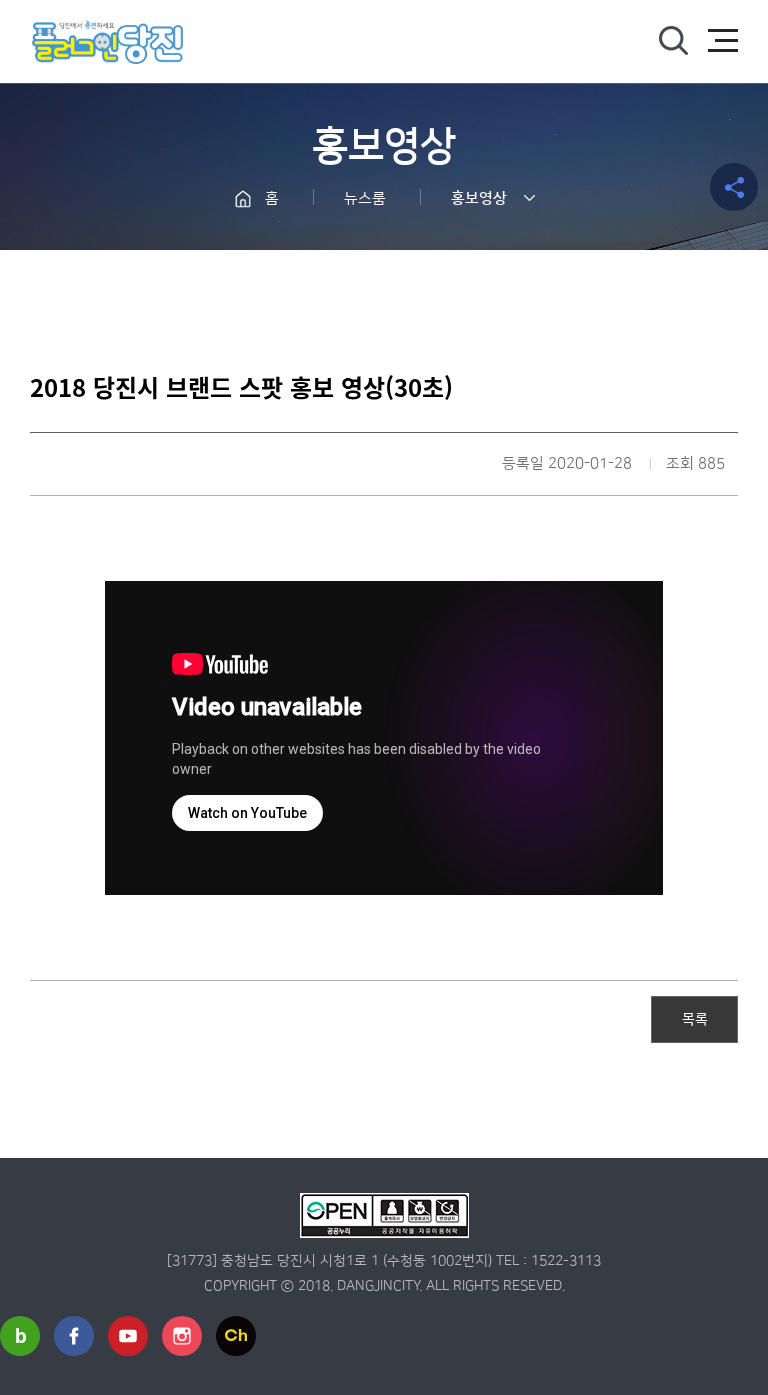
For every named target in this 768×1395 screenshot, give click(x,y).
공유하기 (734, 187)
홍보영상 (479, 198)
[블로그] (20, 1336)
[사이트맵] (723, 41)
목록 (695, 1018)
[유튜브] (128, 1336)
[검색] (673, 41)
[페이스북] (74, 1336)
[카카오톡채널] (236, 1336)
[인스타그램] (182, 1336)
